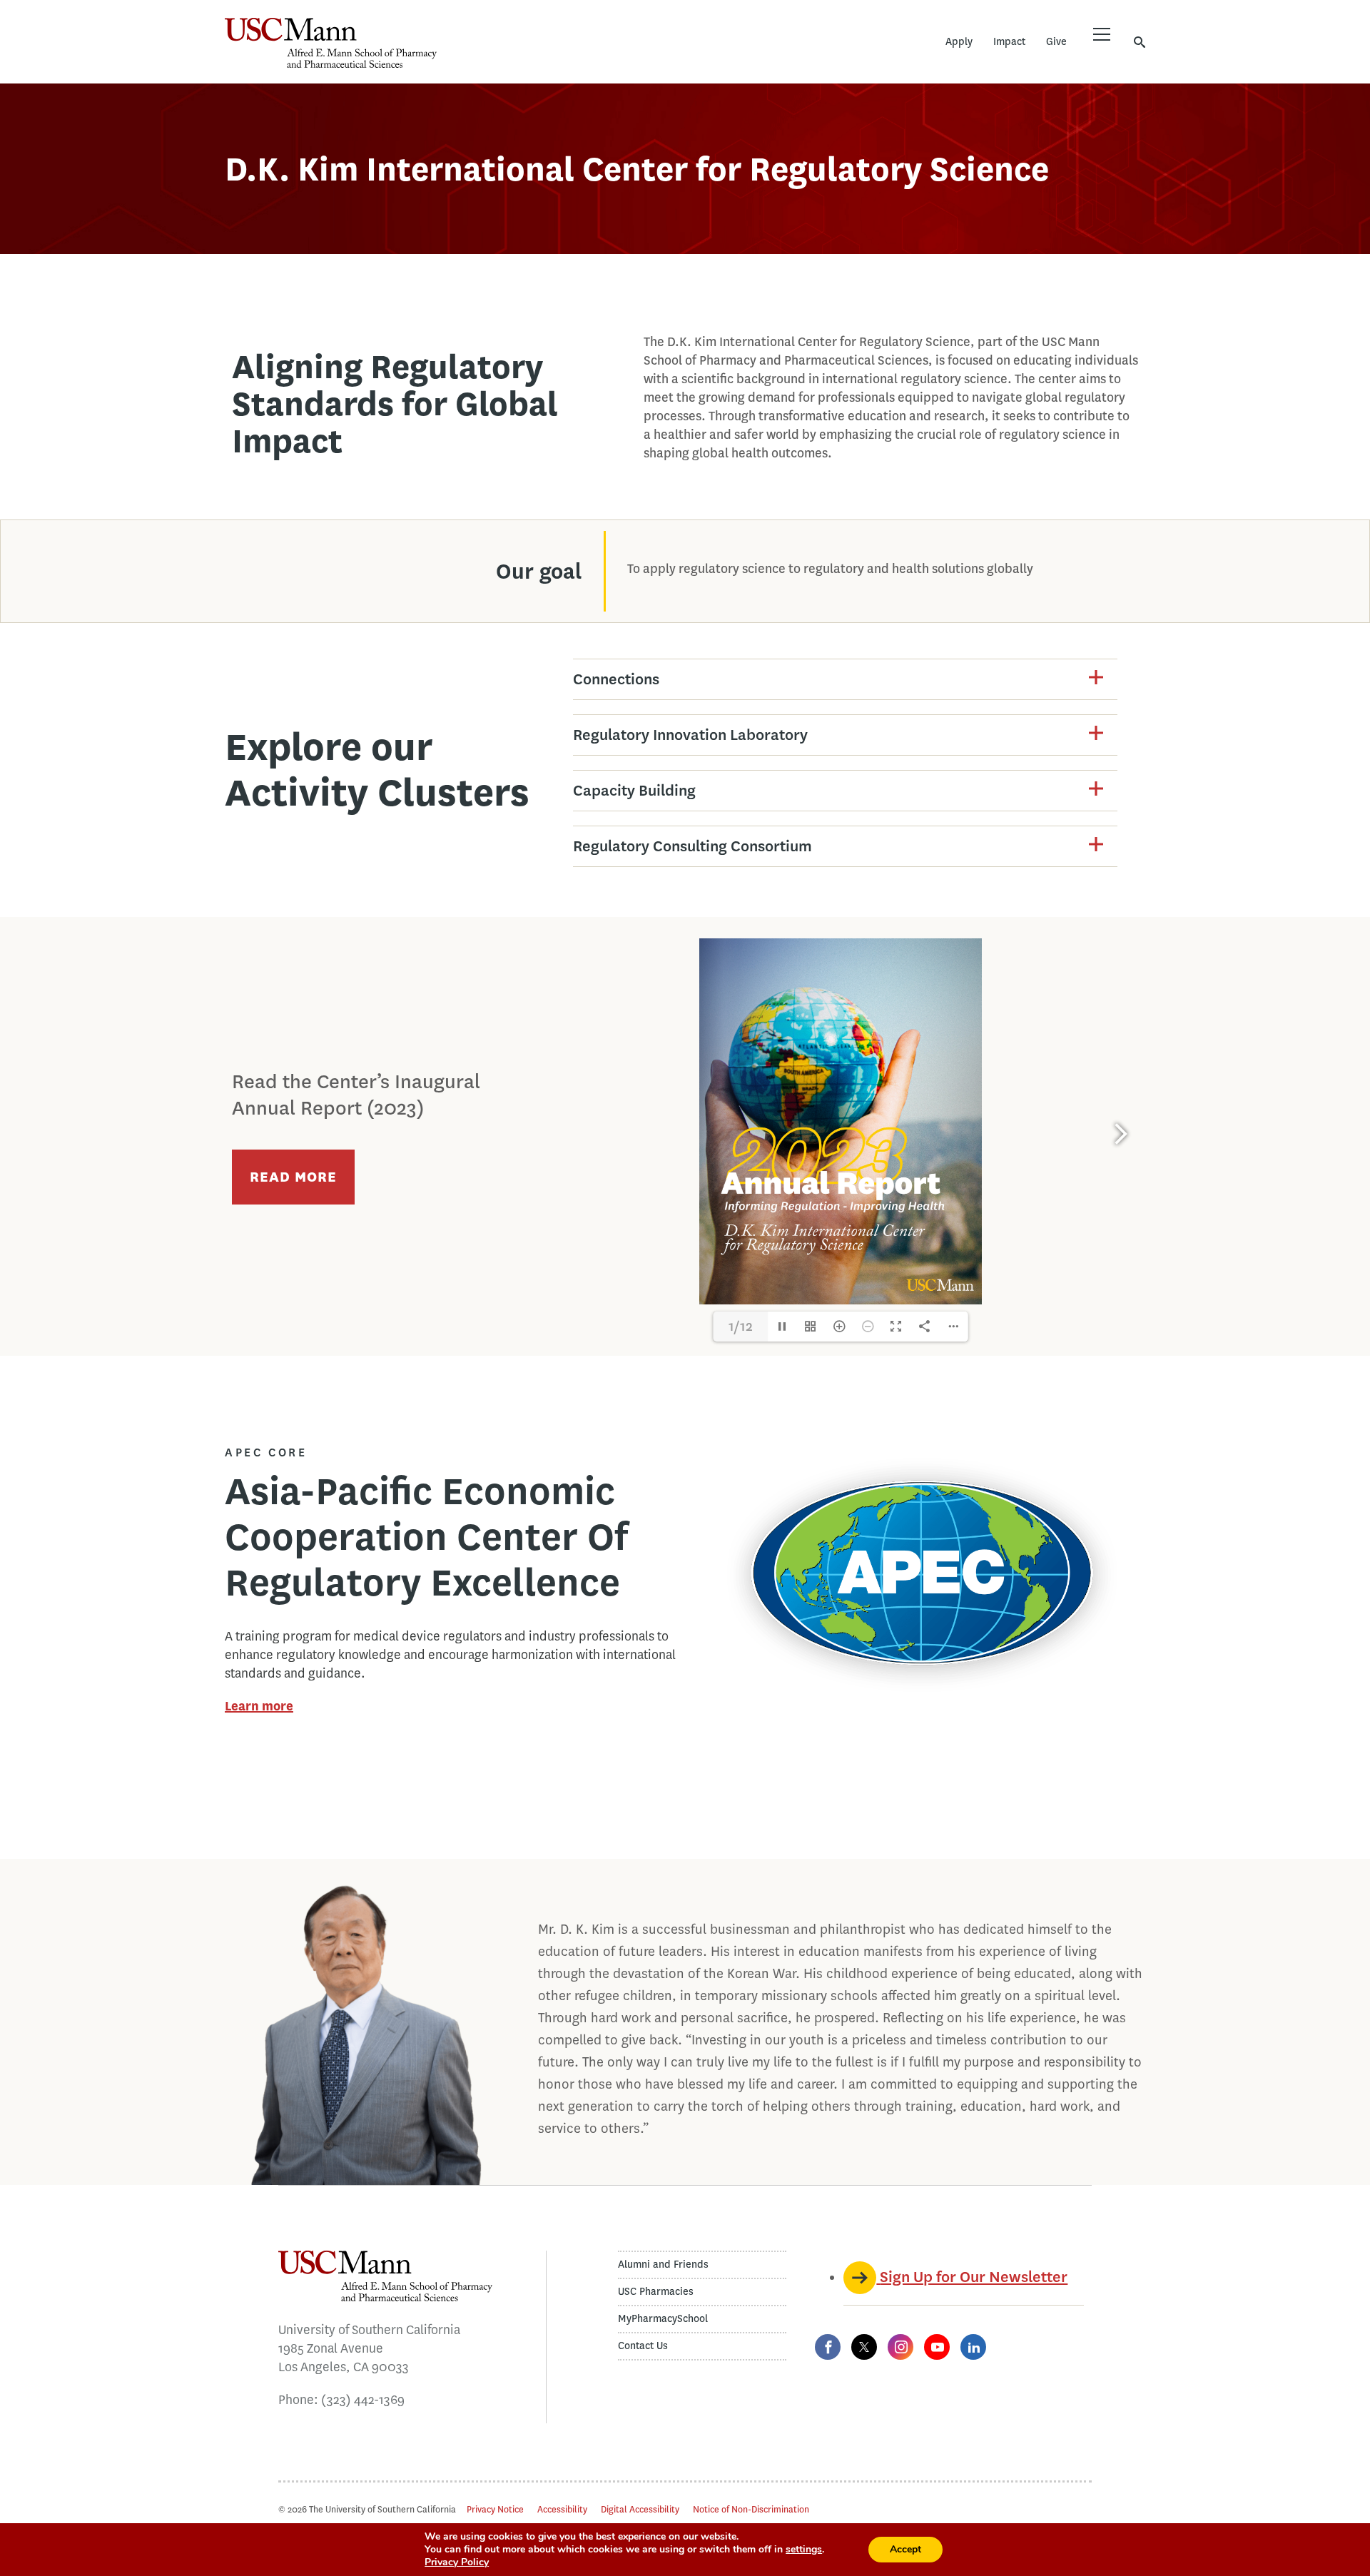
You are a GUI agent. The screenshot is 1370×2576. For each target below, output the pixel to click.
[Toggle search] (1140, 42)
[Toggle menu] (1102, 34)
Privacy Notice (495, 2509)
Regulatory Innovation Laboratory (690, 735)
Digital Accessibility (640, 2509)
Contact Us (643, 2346)
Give (1056, 42)
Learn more (259, 1706)
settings (804, 2550)
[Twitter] (864, 2347)
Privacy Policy (457, 2562)
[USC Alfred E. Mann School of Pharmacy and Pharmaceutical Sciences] (331, 43)
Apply (959, 42)
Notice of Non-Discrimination (751, 2509)
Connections (616, 679)
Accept (905, 2549)
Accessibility (562, 2509)
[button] (845, 679)
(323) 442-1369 (363, 2400)
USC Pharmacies (656, 2292)
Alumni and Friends (663, 2265)
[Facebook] (828, 2347)
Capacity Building (634, 790)
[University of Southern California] (542, 54)
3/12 (740, 1326)
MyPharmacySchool (663, 2319)
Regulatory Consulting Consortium (692, 846)
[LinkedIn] (973, 2347)
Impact (1009, 42)
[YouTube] (937, 2347)
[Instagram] (900, 2347)
